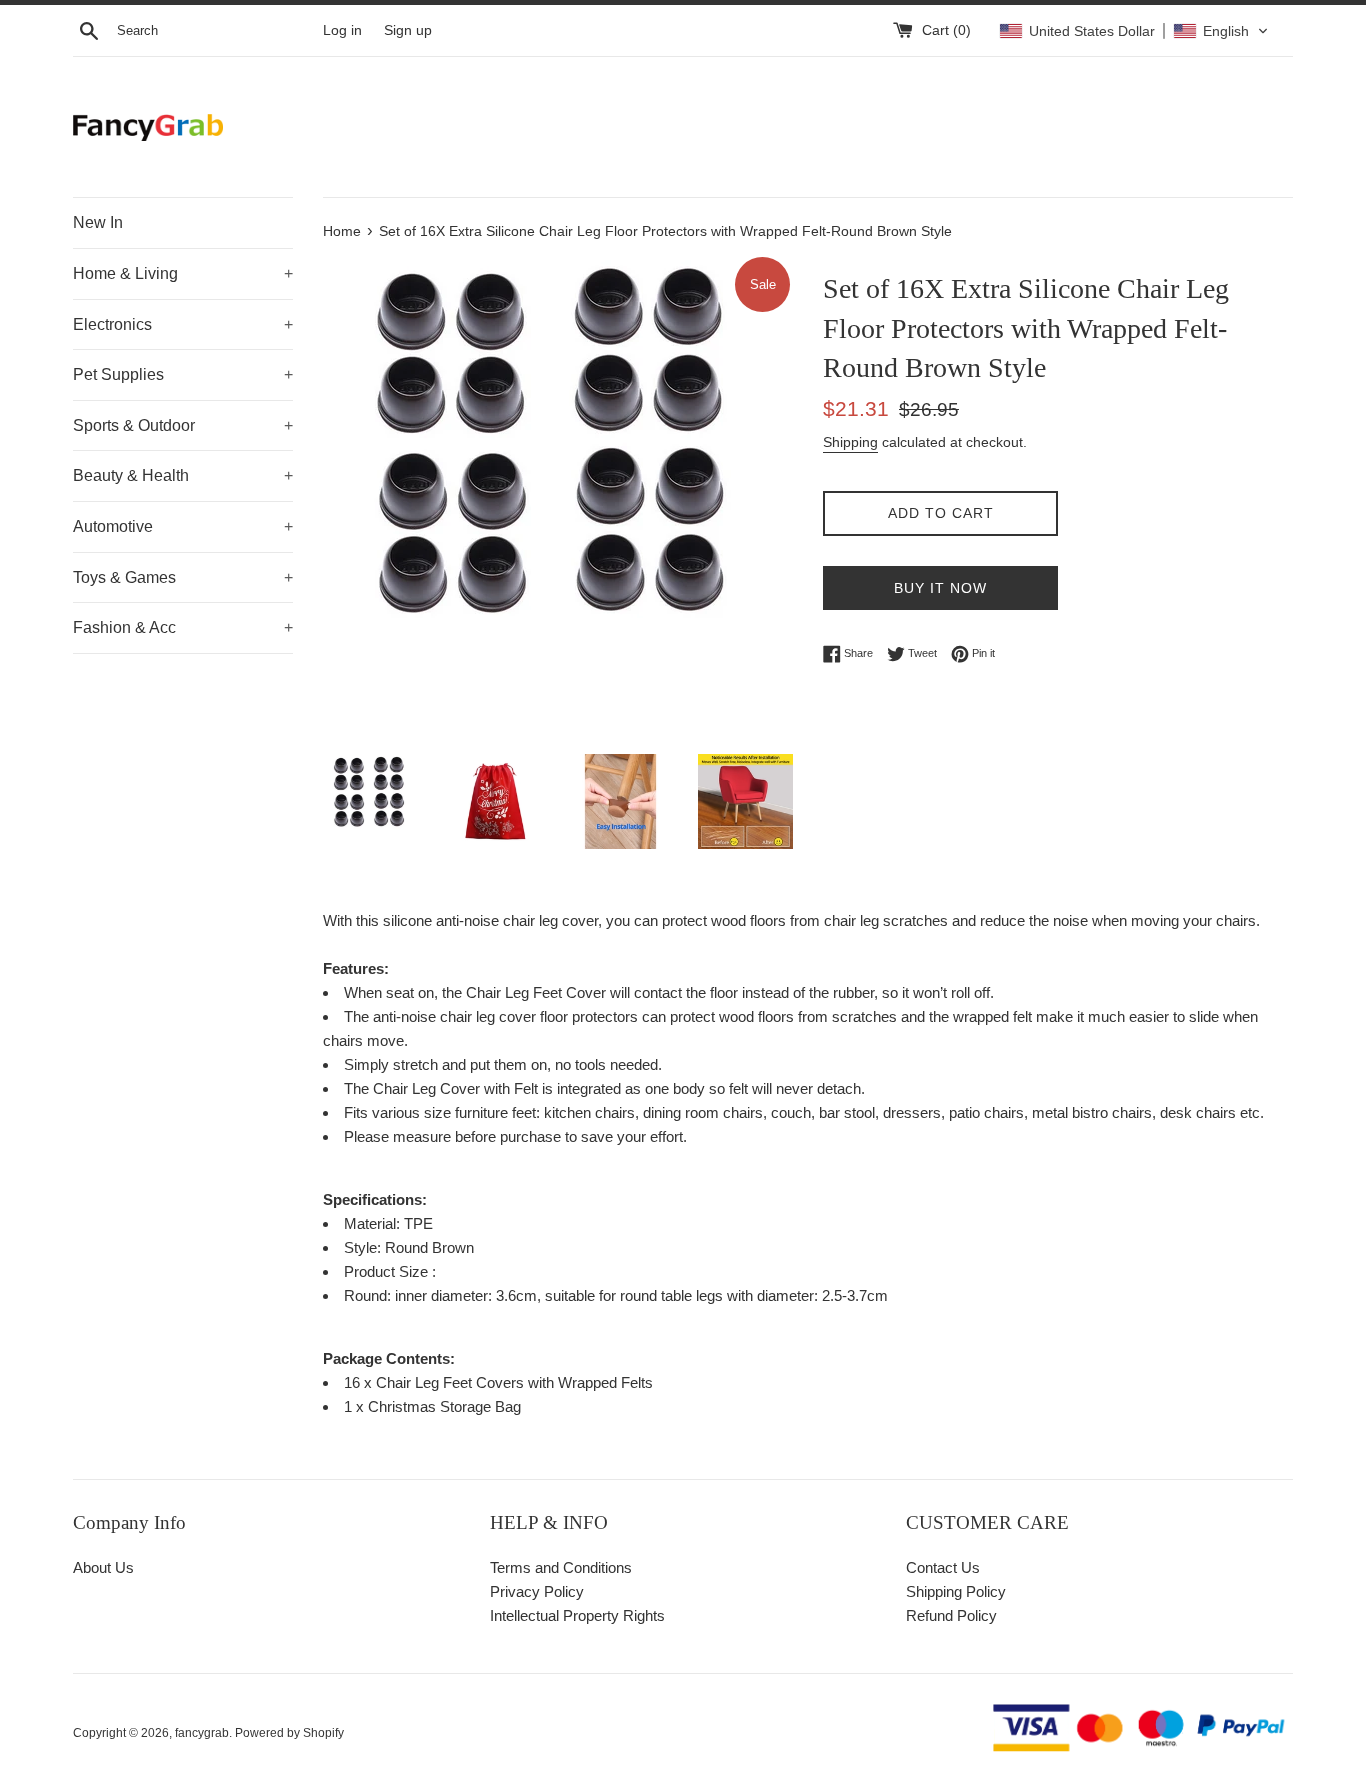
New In (98, 222)
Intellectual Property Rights (577, 1615)
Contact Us (943, 1567)
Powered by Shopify (289, 1733)
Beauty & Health (183, 475)
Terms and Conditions (561, 1567)
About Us (103, 1567)
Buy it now (940, 588)
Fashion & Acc (183, 627)
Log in (342, 30)
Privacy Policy (537, 1591)
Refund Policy (951, 1615)
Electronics (183, 324)
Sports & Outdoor (183, 425)
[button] (1134, 31)
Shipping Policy (956, 1591)
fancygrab (202, 1733)
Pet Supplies (183, 374)
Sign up (408, 30)
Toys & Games (183, 577)
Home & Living (183, 273)
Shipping (850, 442)
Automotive (183, 526)
